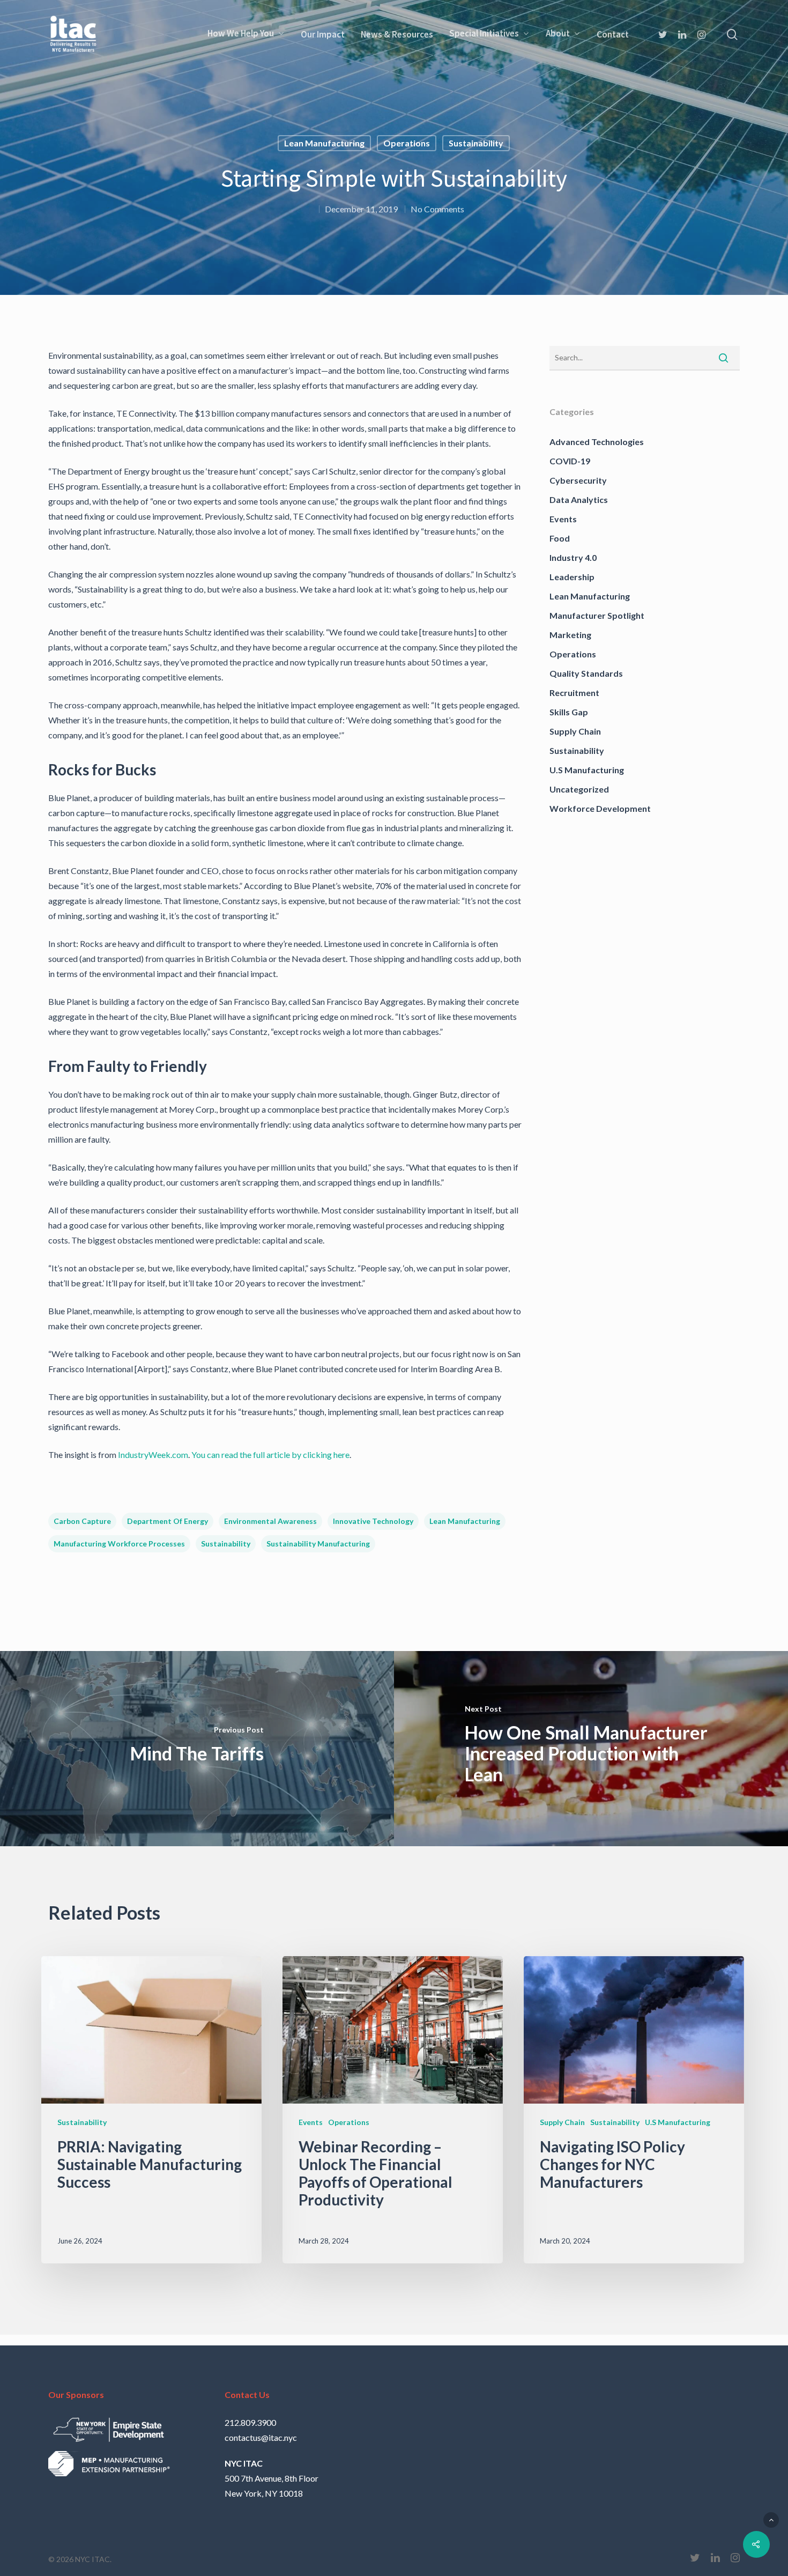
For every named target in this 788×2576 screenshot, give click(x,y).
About (558, 34)
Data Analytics (579, 499)
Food (560, 538)
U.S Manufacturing (587, 770)
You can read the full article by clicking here (270, 1454)
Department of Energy (168, 1521)
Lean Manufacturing (324, 143)
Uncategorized (579, 789)
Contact (613, 34)
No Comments (437, 209)
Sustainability (476, 143)
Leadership (572, 577)
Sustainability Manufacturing (318, 1544)
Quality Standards (586, 673)
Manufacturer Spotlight (597, 615)
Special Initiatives (484, 34)
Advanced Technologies (597, 442)
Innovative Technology (373, 1521)
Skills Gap (569, 712)
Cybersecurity (578, 480)
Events (563, 519)
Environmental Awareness (270, 1521)
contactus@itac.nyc (261, 2437)
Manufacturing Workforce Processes (119, 1544)
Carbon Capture (82, 1521)
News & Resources (397, 34)
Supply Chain (575, 731)
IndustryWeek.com (153, 1454)
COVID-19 (570, 461)
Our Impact (323, 34)
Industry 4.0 (573, 557)
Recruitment (574, 693)
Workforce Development (600, 808)
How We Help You (241, 34)
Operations (407, 143)
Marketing (570, 635)
